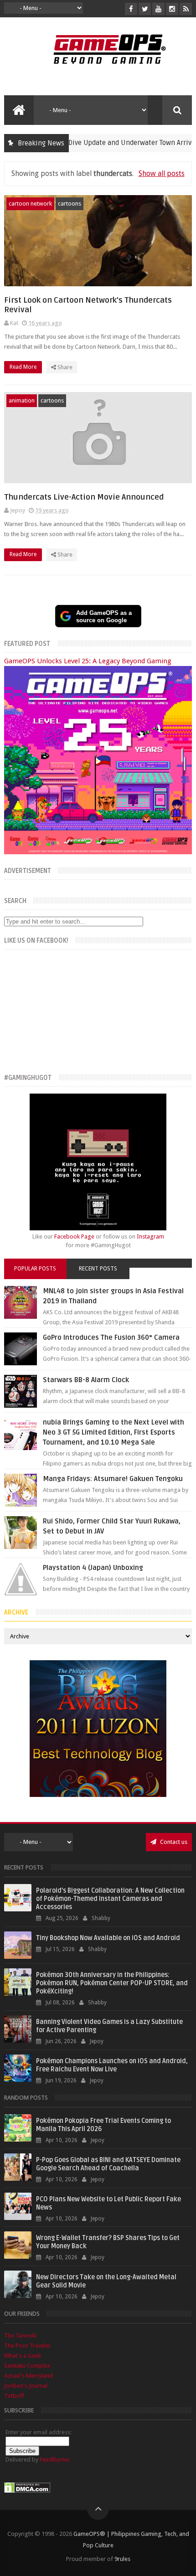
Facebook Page (74, 1236)
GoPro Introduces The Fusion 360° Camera (111, 1337)
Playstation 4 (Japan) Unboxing (93, 1568)
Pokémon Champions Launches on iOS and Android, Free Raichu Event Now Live (112, 2065)
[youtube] (158, 9)
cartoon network (30, 204)
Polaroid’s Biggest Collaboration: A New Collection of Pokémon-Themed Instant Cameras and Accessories (110, 1899)
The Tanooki (20, 2336)
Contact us (173, 1842)
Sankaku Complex (27, 2366)
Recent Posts (98, 1269)
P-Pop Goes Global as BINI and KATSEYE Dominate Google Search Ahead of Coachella (108, 2164)
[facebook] (131, 9)
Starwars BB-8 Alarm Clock (86, 1380)
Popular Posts (35, 1269)
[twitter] (145, 9)
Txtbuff (14, 2396)
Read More (24, 367)
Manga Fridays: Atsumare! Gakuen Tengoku (113, 1479)
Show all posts (161, 173)
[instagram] (172, 9)
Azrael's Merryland (28, 2376)
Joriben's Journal (26, 2386)
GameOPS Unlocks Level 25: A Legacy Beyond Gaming (88, 661)
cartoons (70, 204)
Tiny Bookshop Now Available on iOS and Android (108, 1938)
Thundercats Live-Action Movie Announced (84, 497)
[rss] (186, 9)
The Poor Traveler (28, 2346)
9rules (122, 2559)
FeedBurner (55, 2460)
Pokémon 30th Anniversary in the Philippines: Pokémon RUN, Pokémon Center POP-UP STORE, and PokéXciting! (112, 1983)
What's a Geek (23, 2356)
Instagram (150, 1236)
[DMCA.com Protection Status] (27, 2491)
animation (22, 400)
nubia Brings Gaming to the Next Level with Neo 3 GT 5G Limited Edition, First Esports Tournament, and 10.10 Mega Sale (113, 1432)
